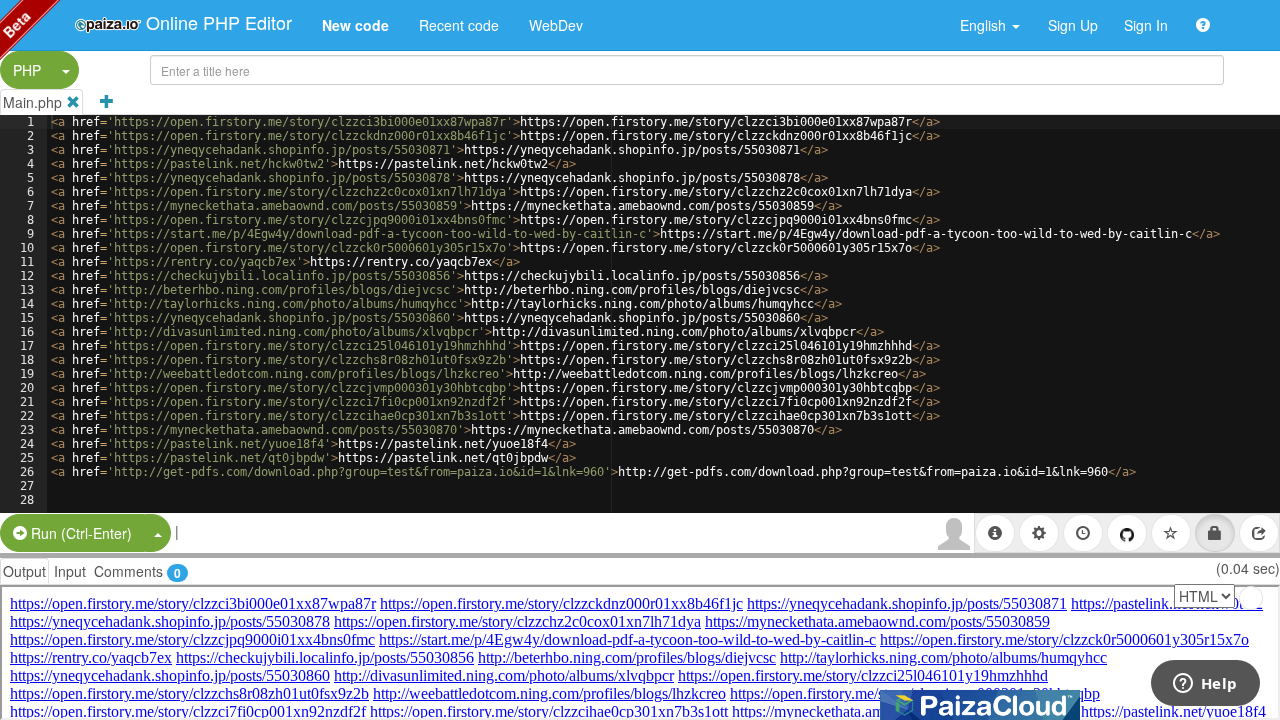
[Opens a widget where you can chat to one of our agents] (1205, 685)
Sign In (1146, 25)
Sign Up (1073, 25)
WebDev (556, 25)
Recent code (459, 25)
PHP (27, 70)
